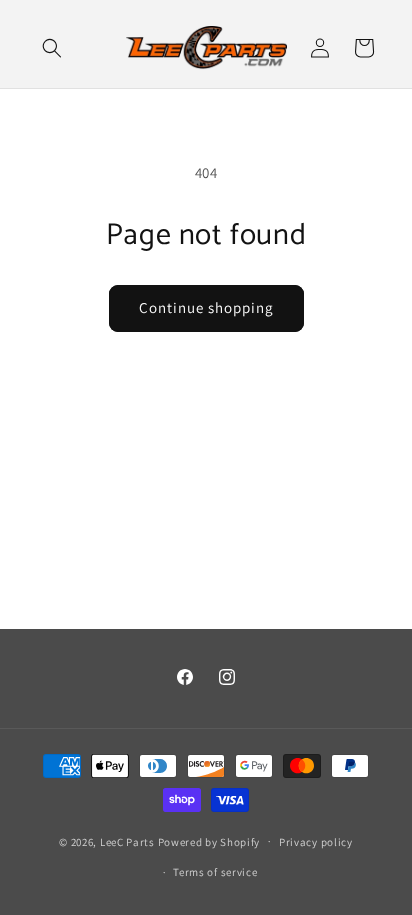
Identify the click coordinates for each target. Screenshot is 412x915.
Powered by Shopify (209, 841)
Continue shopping (206, 307)
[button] (52, 48)
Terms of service (215, 872)
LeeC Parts (127, 841)
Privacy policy (316, 842)
